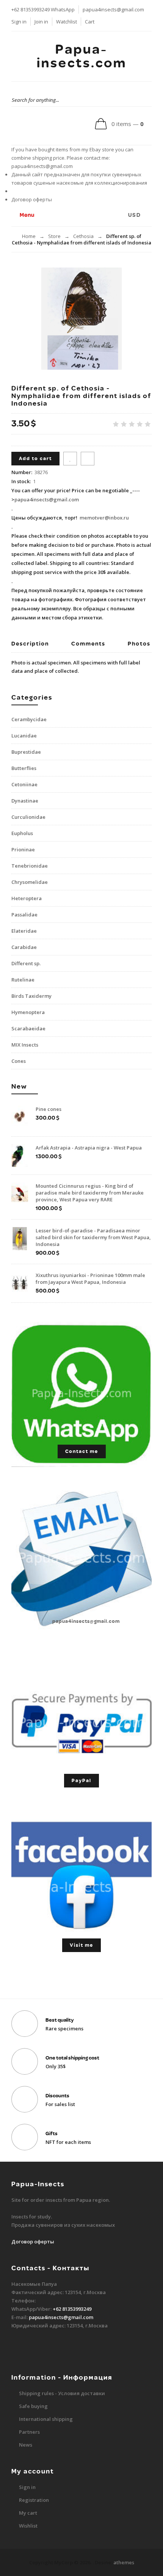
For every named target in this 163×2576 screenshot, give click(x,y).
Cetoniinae (24, 784)
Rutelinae (23, 980)
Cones (19, 1061)
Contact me (82, 1451)
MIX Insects (25, 1045)
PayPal (81, 1781)
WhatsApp (63, 9)
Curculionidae (28, 817)
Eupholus (22, 833)
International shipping (46, 2419)
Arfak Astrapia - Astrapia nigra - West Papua (89, 1148)
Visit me (81, 1945)
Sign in (19, 22)
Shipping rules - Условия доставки (62, 2393)
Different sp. (26, 963)
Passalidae (24, 915)
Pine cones (49, 1109)
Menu (26, 215)
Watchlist (67, 22)
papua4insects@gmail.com (113, 9)
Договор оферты (32, 199)
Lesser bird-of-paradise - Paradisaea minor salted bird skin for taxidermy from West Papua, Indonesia (93, 1237)
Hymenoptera (28, 1012)
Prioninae (23, 849)
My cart (28, 2513)
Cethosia (83, 236)
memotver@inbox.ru (104, 518)
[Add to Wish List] (70, 459)
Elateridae (24, 931)
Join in (41, 22)
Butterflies (24, 768)
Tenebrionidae (30, 866)
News (26, 2445)
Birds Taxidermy (31, 996)
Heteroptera (27, 898)
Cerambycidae (29, 719)
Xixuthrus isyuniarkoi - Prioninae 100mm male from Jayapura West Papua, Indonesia (90, 1279)
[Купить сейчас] (88, 459)
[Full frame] (81, 319)
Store (54, 236)
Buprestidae (26, 752)
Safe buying (33, 2406)
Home (29, 236)
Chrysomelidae (30, 882)
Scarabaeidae (28, 1028)
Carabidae (24, 947)
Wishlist (28, 2526)
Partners (29, 2432)
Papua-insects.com (82, 56)
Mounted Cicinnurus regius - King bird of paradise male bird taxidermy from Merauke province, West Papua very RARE (90, 1193)
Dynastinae (25, 801)
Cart (90, 22)
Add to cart (35, 459)
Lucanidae (24, 736)
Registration (34, 2500)
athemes (124, 2562)
